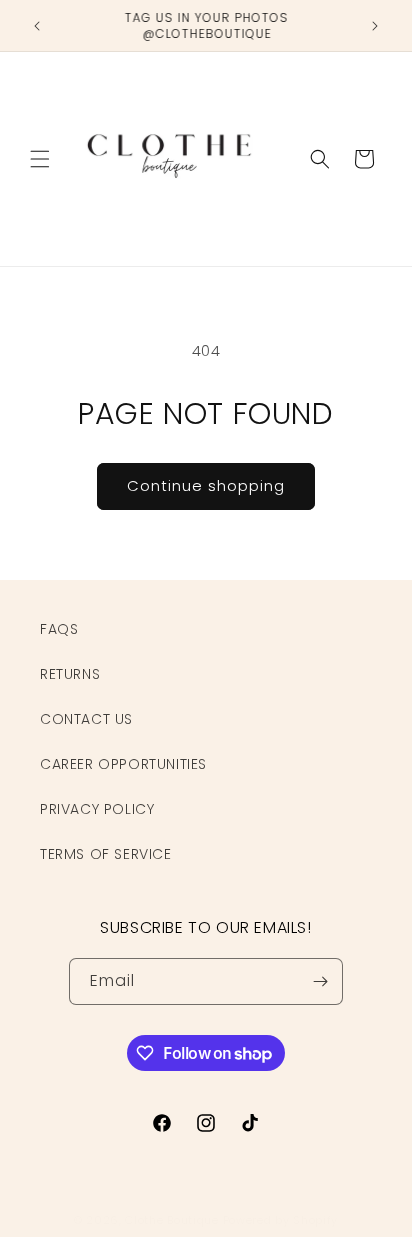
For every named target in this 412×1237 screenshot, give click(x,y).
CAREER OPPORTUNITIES (123, 764)
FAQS (59, 629)
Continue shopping (206, 485)
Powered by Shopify (281, 1220)
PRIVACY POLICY (97, 809)
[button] (40, 159)
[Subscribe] (320, 981)
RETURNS (70, 674)
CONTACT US (86, 719)
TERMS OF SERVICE (106, 854)
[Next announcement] (375, 26)
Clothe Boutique (172, 1220)
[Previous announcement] (37, 26)
